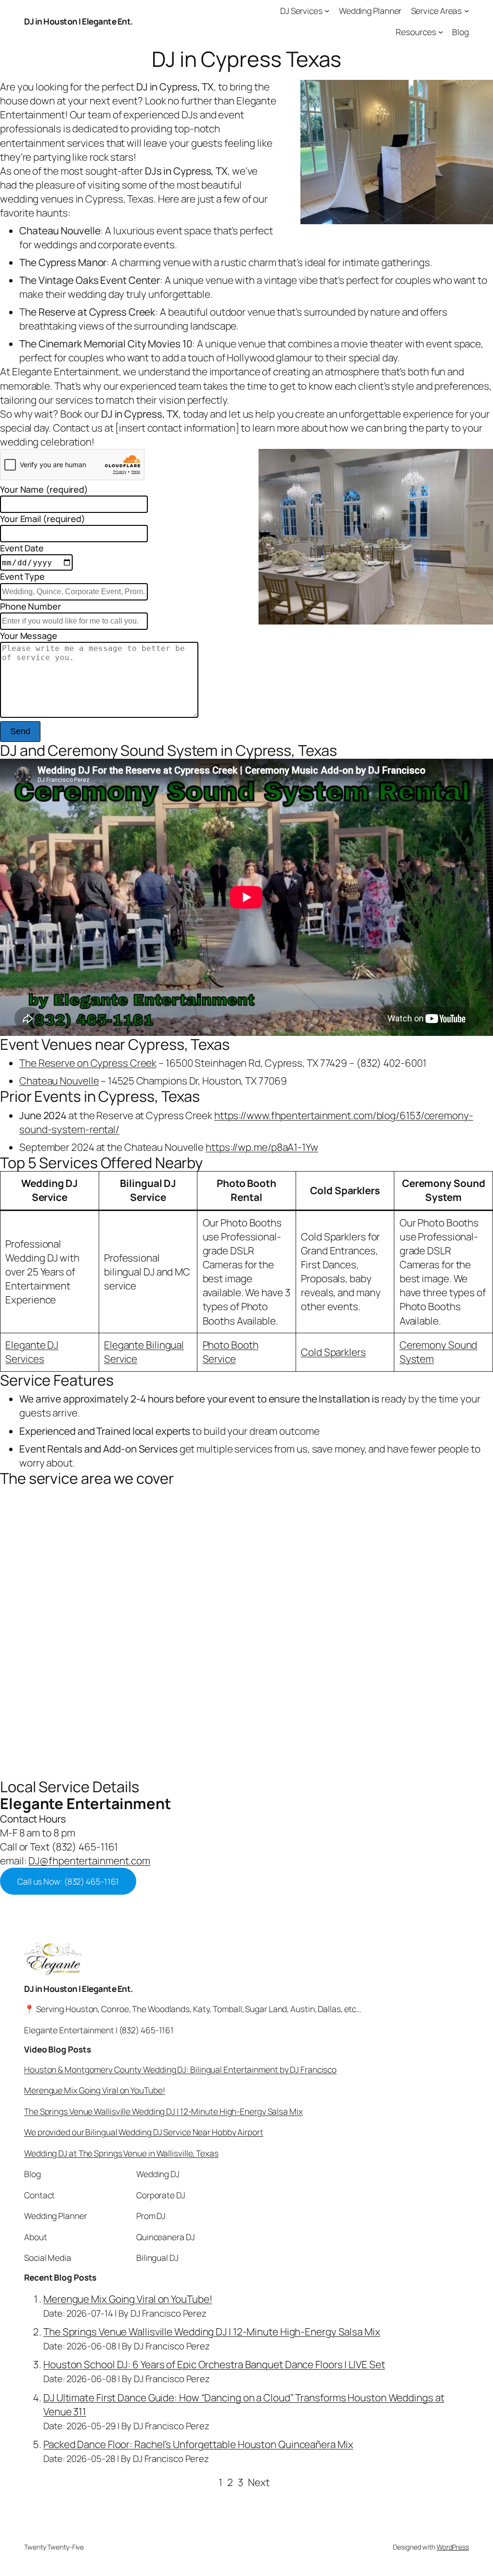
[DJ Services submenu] (327, 11)
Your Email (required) (43, 519)
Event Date (22, 548)
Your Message (29, 636)
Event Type (22, 576)
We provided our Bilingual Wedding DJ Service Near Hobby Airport (144, 2132)
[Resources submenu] (441, 31)
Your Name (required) (44, 489)
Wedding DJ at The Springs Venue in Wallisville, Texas (121, 2153)
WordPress (453, 2547)
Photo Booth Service (231, 1352)
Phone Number (31, 606)
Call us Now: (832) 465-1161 (68, 1881)
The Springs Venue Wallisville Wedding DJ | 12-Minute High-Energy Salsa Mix (163, 2111)
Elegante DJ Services (32, 1352)
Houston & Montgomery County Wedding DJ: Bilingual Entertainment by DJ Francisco (180, 2069)
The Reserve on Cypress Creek (88, 1063)
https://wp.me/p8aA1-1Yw (262, 1147)
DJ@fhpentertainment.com (89, 1861)
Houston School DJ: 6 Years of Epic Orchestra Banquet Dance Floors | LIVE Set (214, 2364)
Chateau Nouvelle (59, 1081)
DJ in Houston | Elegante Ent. (78, 21)
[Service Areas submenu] (467, 11)
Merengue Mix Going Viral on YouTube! (94, 2090)
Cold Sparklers (333, 1352)
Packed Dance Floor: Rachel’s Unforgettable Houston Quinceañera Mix (198, 2444)
